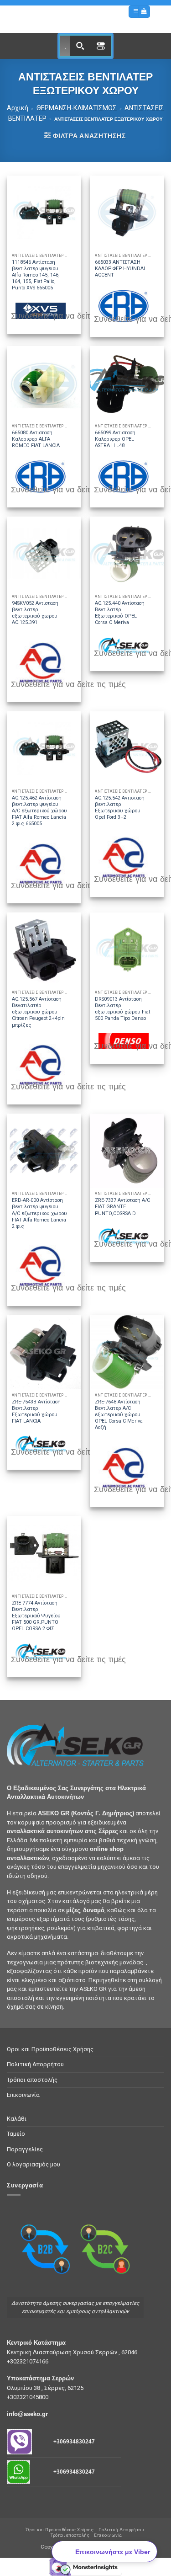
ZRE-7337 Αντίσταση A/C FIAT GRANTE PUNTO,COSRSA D (122, 1207)
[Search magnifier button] (80, 46)
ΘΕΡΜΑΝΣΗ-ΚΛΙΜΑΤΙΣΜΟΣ (77, 108)
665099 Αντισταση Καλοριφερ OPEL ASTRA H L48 (115, 439)
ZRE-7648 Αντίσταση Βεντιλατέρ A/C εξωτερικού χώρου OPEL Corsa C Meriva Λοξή (119, 1415)
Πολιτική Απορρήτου (35, 2064)
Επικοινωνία (23, 2095)
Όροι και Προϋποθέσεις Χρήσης (50, 2049)
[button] (136, 12)
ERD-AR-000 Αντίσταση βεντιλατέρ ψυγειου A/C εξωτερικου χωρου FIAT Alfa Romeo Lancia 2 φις (39, 1213)
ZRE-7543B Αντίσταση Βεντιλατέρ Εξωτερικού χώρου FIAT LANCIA (36, 1411)
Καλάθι (17, 2119)
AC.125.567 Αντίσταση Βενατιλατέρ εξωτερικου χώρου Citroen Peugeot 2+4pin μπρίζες (38, 1012)
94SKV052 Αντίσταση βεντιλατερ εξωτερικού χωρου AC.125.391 (35, 613)
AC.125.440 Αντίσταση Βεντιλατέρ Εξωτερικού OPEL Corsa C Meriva (120, 613)
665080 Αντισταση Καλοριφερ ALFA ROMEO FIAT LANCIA (36, 439)
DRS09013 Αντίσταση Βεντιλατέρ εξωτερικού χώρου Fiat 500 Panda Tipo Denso (122, 1009)
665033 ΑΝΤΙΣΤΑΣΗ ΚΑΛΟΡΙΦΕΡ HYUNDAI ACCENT (120, 269)
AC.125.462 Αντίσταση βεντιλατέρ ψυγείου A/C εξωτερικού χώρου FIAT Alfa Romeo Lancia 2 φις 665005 (39, 811)
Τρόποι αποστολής (32, 2080)
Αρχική (18, 108)
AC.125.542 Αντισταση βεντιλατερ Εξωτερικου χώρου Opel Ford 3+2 (120, 808)
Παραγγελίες (25, 2149)
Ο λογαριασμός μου (34, 2164)
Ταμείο (16, 2134)
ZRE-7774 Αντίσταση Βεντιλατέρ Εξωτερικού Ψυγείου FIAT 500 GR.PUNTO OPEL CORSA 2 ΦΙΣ (36, 1616)
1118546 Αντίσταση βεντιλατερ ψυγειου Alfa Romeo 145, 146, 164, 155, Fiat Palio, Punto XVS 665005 (36, 275)
